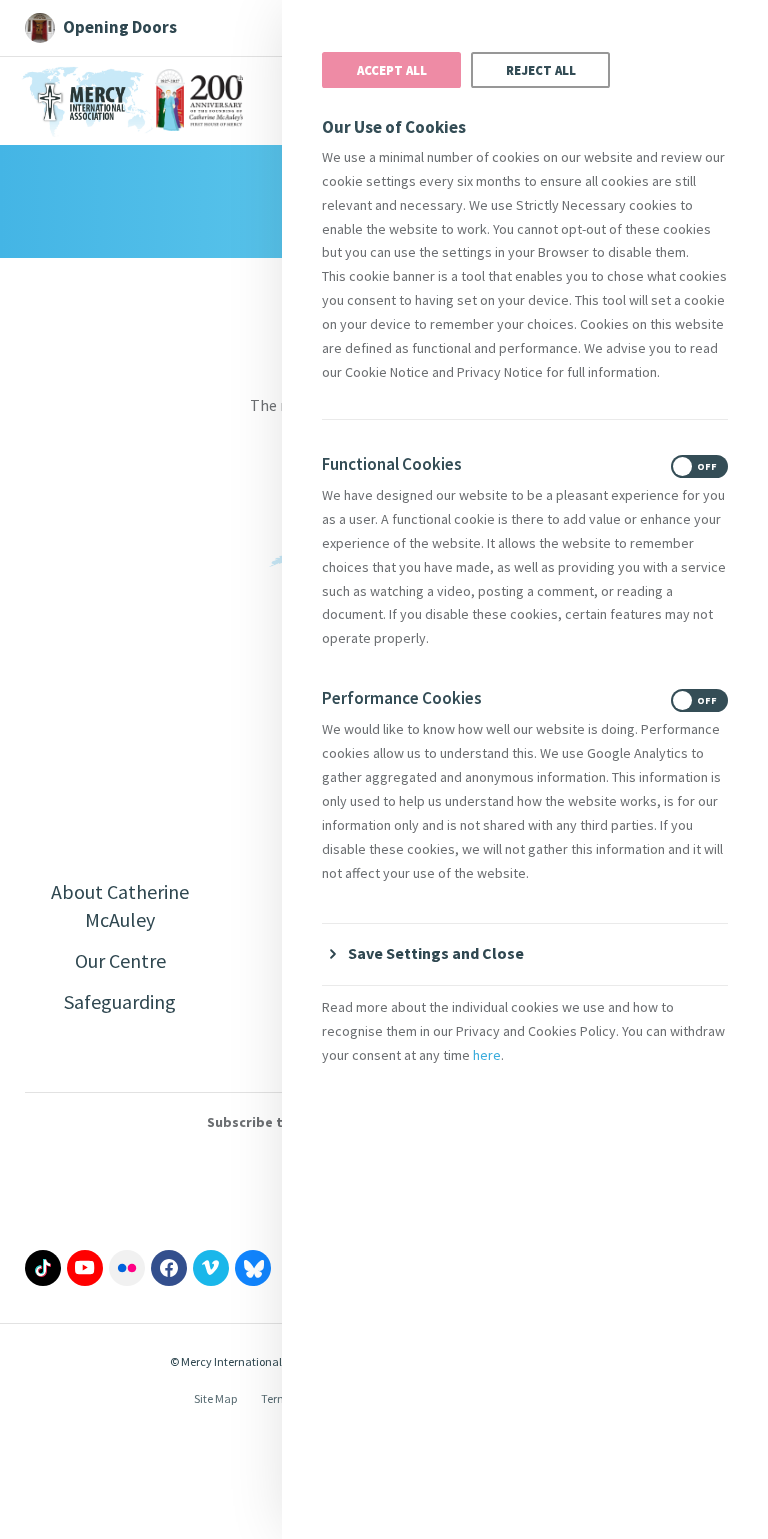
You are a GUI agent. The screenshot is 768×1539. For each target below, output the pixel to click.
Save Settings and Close (436, 953)
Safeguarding (120, 1001)
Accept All (392, 70)
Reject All (541, 70)
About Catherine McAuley (120, 905)
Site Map (215, 1398)
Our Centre (120, 960)
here (487, 1055)
